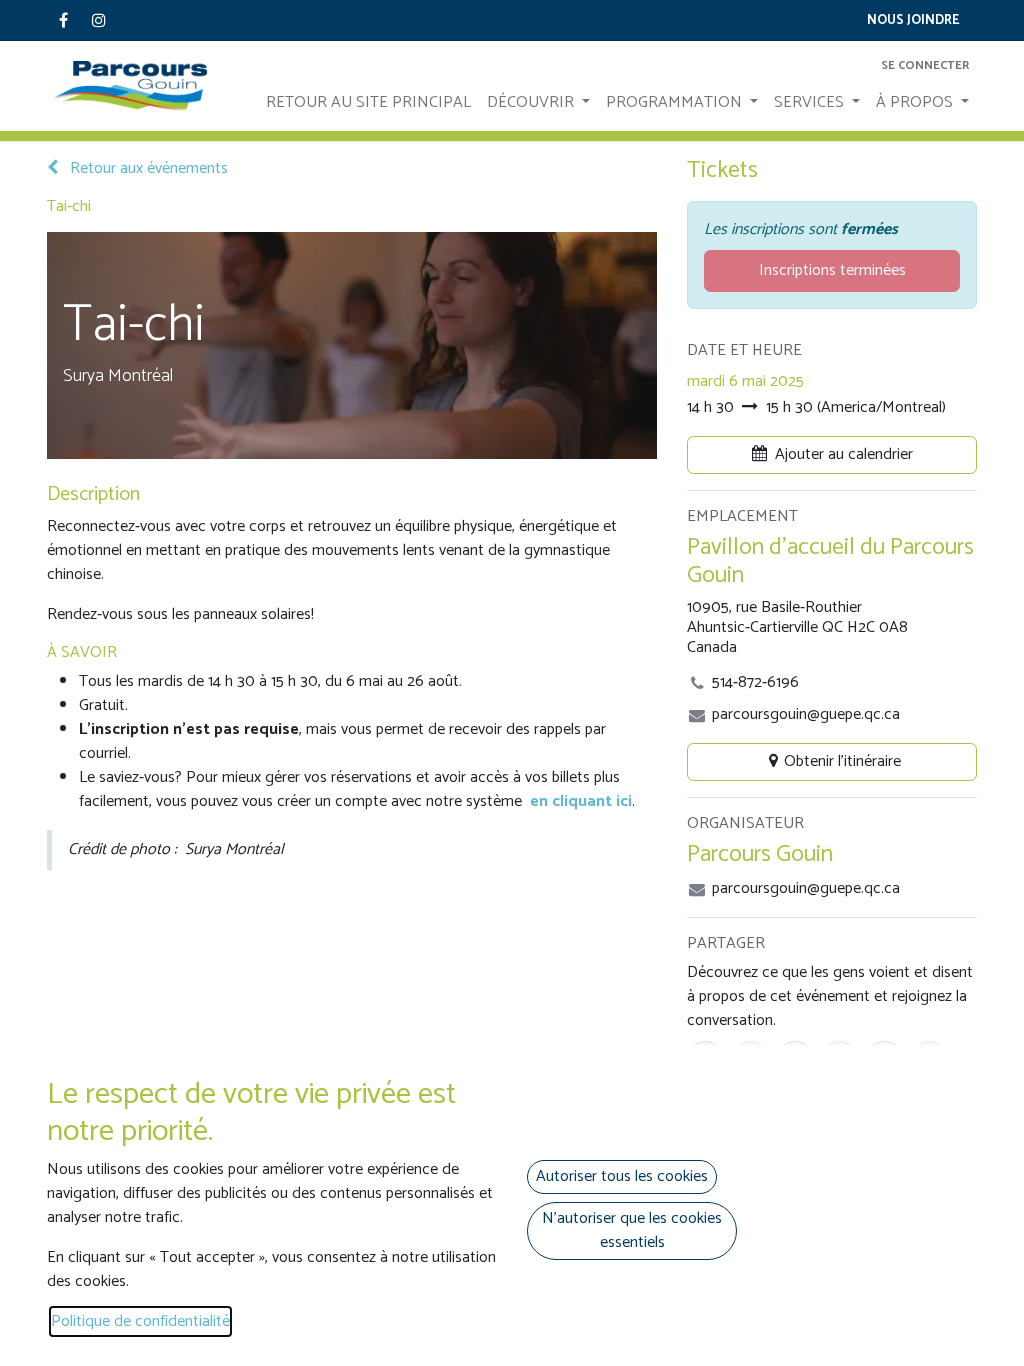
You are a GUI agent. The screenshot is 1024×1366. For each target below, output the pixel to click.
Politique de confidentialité (140, 1321)
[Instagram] (99, 20)
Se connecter (925, 65)
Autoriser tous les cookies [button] (622, 1176)
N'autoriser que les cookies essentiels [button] (632, 1230)
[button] (832, 455)
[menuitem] (368, 103)
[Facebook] (63, 20)
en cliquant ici (581, 801)
